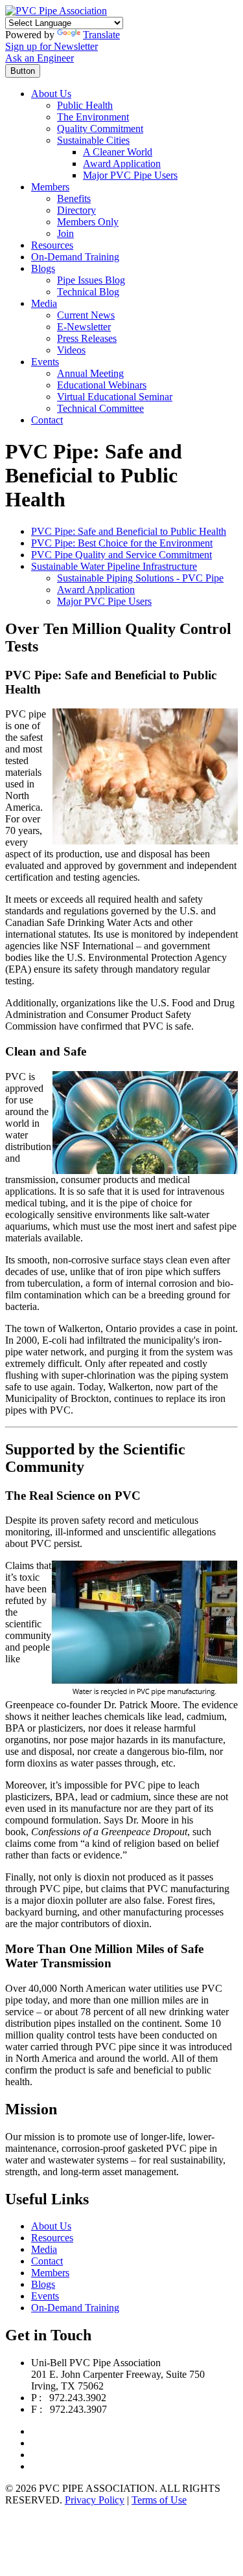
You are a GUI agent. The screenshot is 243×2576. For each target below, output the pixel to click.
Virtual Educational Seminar (115, 397)
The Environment (93, 117)
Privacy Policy (95, 2500)
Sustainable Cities (93, 140)
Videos (71, 350)
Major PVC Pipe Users (130, 175)
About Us (51, 94)
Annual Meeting (90, 373)
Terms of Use (159, 2500)
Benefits (74, 198)
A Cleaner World (118, 152)
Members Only (88, 222)
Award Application (122, 164)
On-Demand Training (75, 257)
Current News (86, 315)
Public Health (85, 105)
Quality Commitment (100, 129)
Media (44, 303)
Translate (101, 35)
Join (65, 233)
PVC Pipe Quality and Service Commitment (121, 555)
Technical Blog (88, 292)
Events (45, 362)
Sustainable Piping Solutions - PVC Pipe (140, 578)
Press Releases (87, 338)
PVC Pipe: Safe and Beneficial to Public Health (129, 531)
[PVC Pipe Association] (56, 11)
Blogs (43, 268)
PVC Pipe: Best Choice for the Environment (122, 543)
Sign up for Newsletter (52, 46)
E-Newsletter (84, 327)
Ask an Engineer (40, 58)
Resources (52, 245)
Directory (76, 210)
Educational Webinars (102, 385)
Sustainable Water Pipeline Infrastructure (114, 566)
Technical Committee (100, 408)
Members (50, 187)
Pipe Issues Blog (91, 280)
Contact (47, 420)
